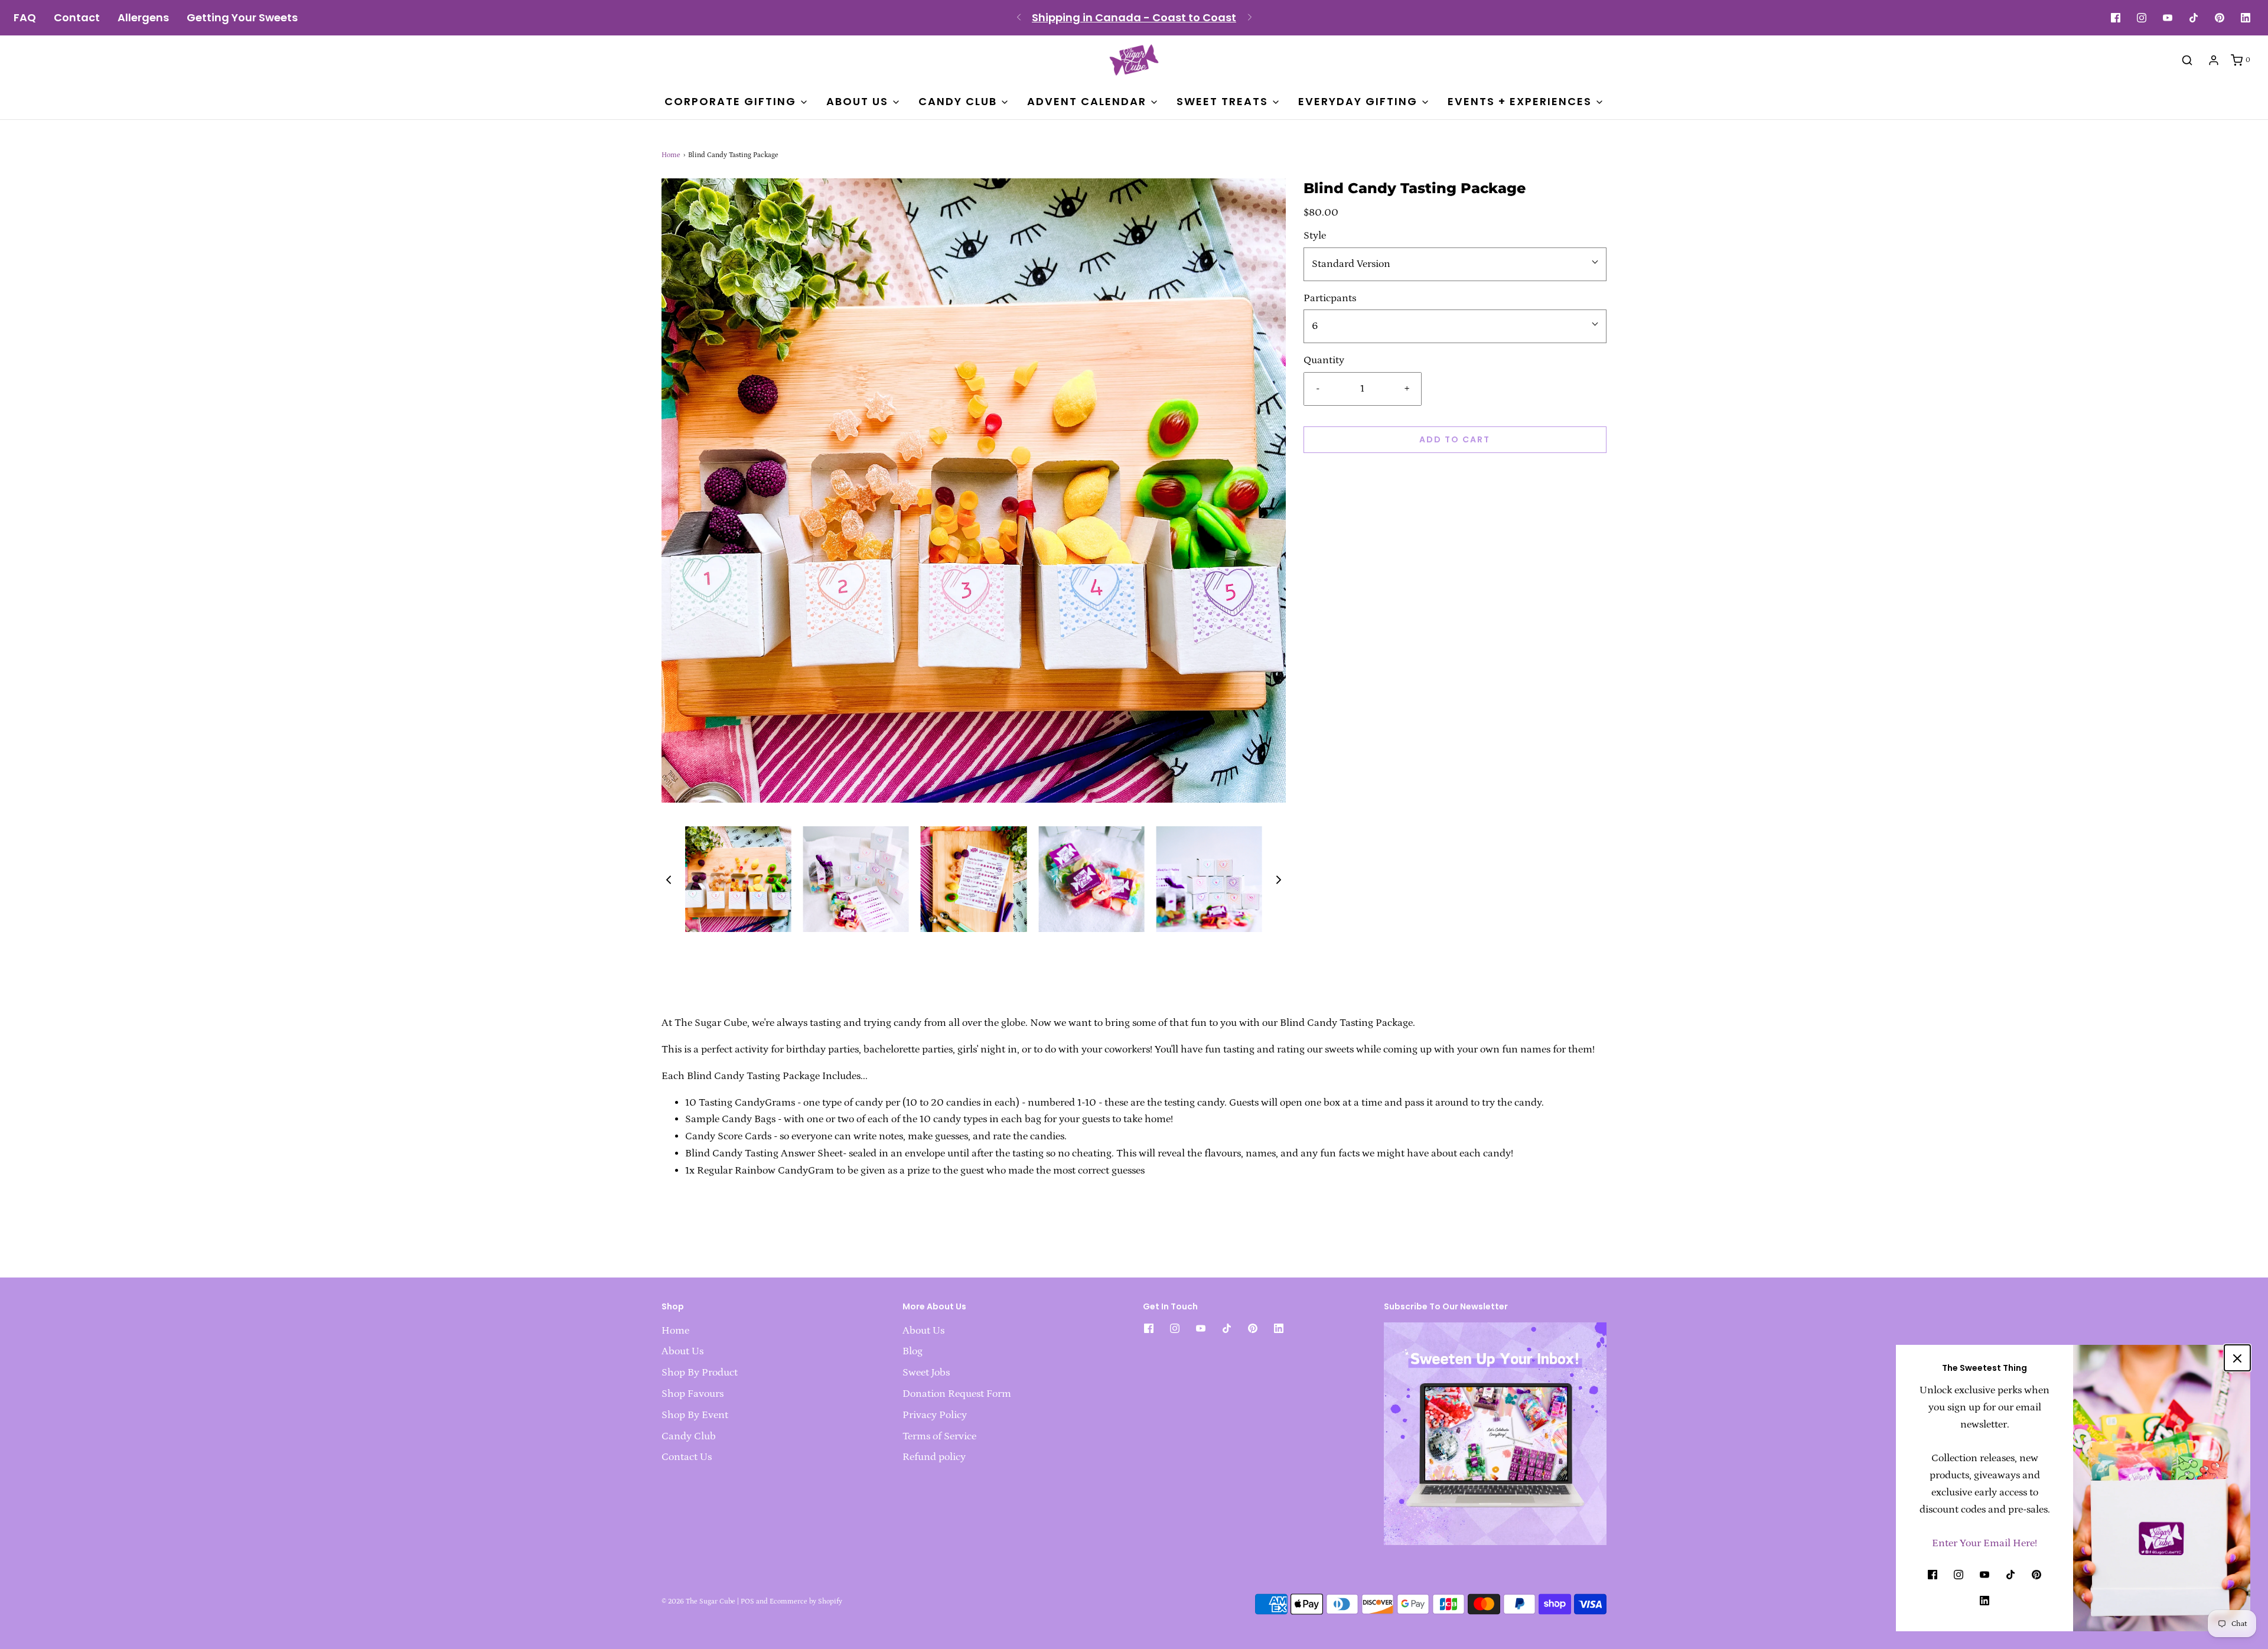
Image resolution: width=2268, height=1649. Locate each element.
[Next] (1250, 18)
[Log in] (2214, 60)
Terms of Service (939, 1436)
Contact (77, 18)
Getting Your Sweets (242, 18)
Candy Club (689, 1436)
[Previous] (1019, 18)
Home (671, 155)
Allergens (143, 18)
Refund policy (934, 1457)
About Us (682, 1351)
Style (1315, 236)
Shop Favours (693, 1394)
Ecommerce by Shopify (806, 1601)
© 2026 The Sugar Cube (698, 1601)
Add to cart (1455, 439)
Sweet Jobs (926, 1373)
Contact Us (687, 1457)
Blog (913, 1351)
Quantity (1324, 360)
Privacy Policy (935, 1415)
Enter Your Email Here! (1984, 1543)
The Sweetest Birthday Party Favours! (1134, 17)
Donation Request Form (957, 1394)
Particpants (1330, 298)
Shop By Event (695, 1415)
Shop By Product (700, 1373)
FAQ (25, 18)
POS (747, 1601)
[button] (669, 879)
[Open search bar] (2187, 60)
